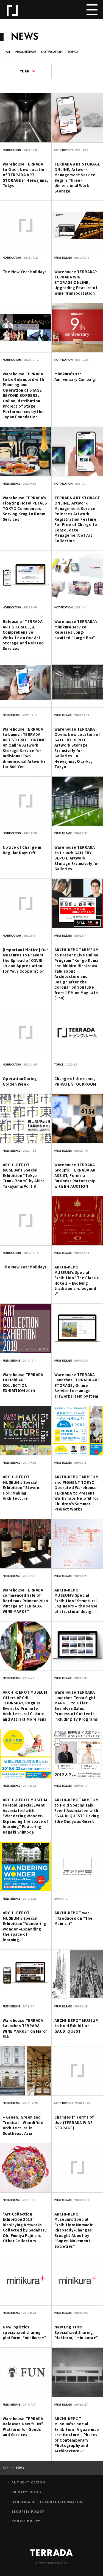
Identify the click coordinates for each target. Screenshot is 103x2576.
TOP (6, 2468)
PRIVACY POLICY (27, 2492)
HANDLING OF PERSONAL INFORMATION (48, 2502)
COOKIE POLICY (26, 2521)
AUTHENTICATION (28, 2482)
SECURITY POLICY (28, 2511)
